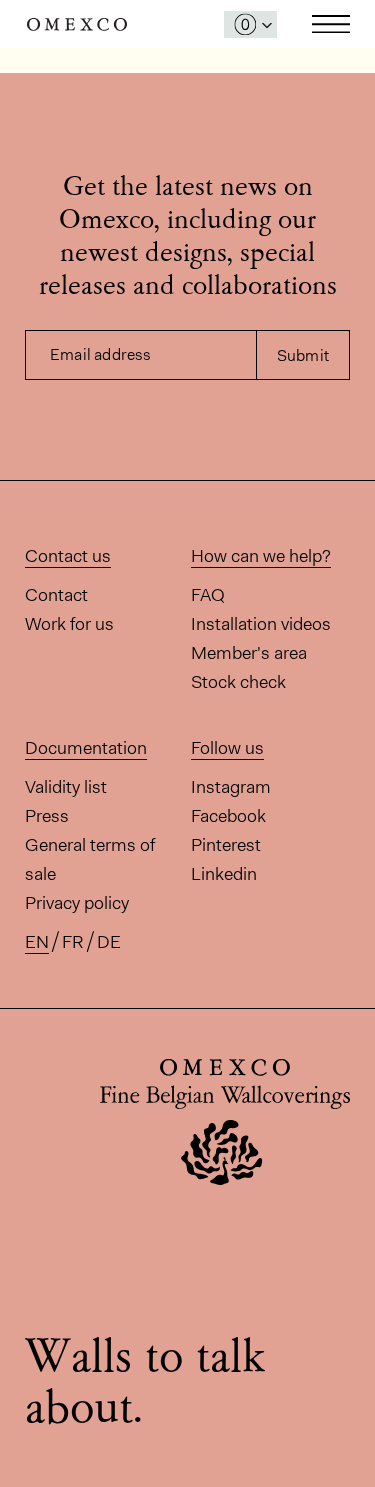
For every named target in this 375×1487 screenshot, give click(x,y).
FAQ (208, 595)
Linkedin (224, 874)
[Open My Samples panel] (250, 24)
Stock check (238, 682)
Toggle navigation (331, 24)
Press (47, 816)
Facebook (228, 816)
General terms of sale (90, 859)
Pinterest (226, 845)
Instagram (231, 787)
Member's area (249, 653)
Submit (303, 355)
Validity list (66, 787)
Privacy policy (77, 903)
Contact (56, 595)
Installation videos (261, 624)
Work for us (69, 624)
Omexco (77, 24)
